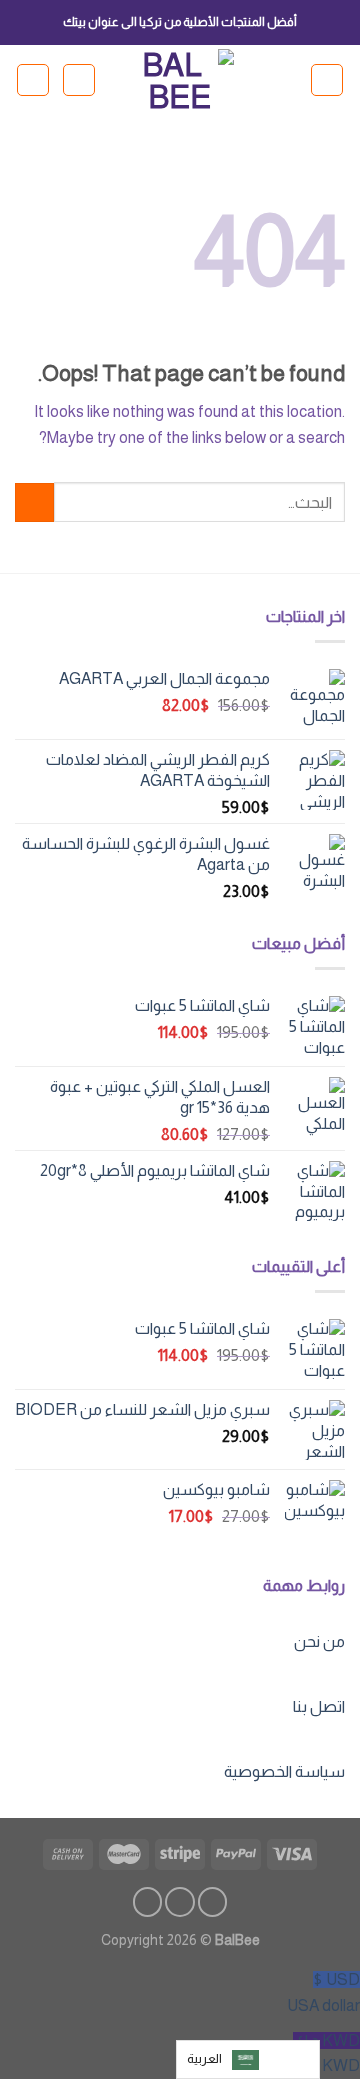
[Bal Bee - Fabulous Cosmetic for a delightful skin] (180, 80)
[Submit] (34, 502)
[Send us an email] (148, 1902)
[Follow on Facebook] (213, 1902)
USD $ (323, 1992)
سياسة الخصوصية (284, 1771)
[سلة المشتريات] (33, 80)
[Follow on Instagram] (180, 1902)
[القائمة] (327, 80)
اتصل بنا (319, 1706)
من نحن (319, 1641)
